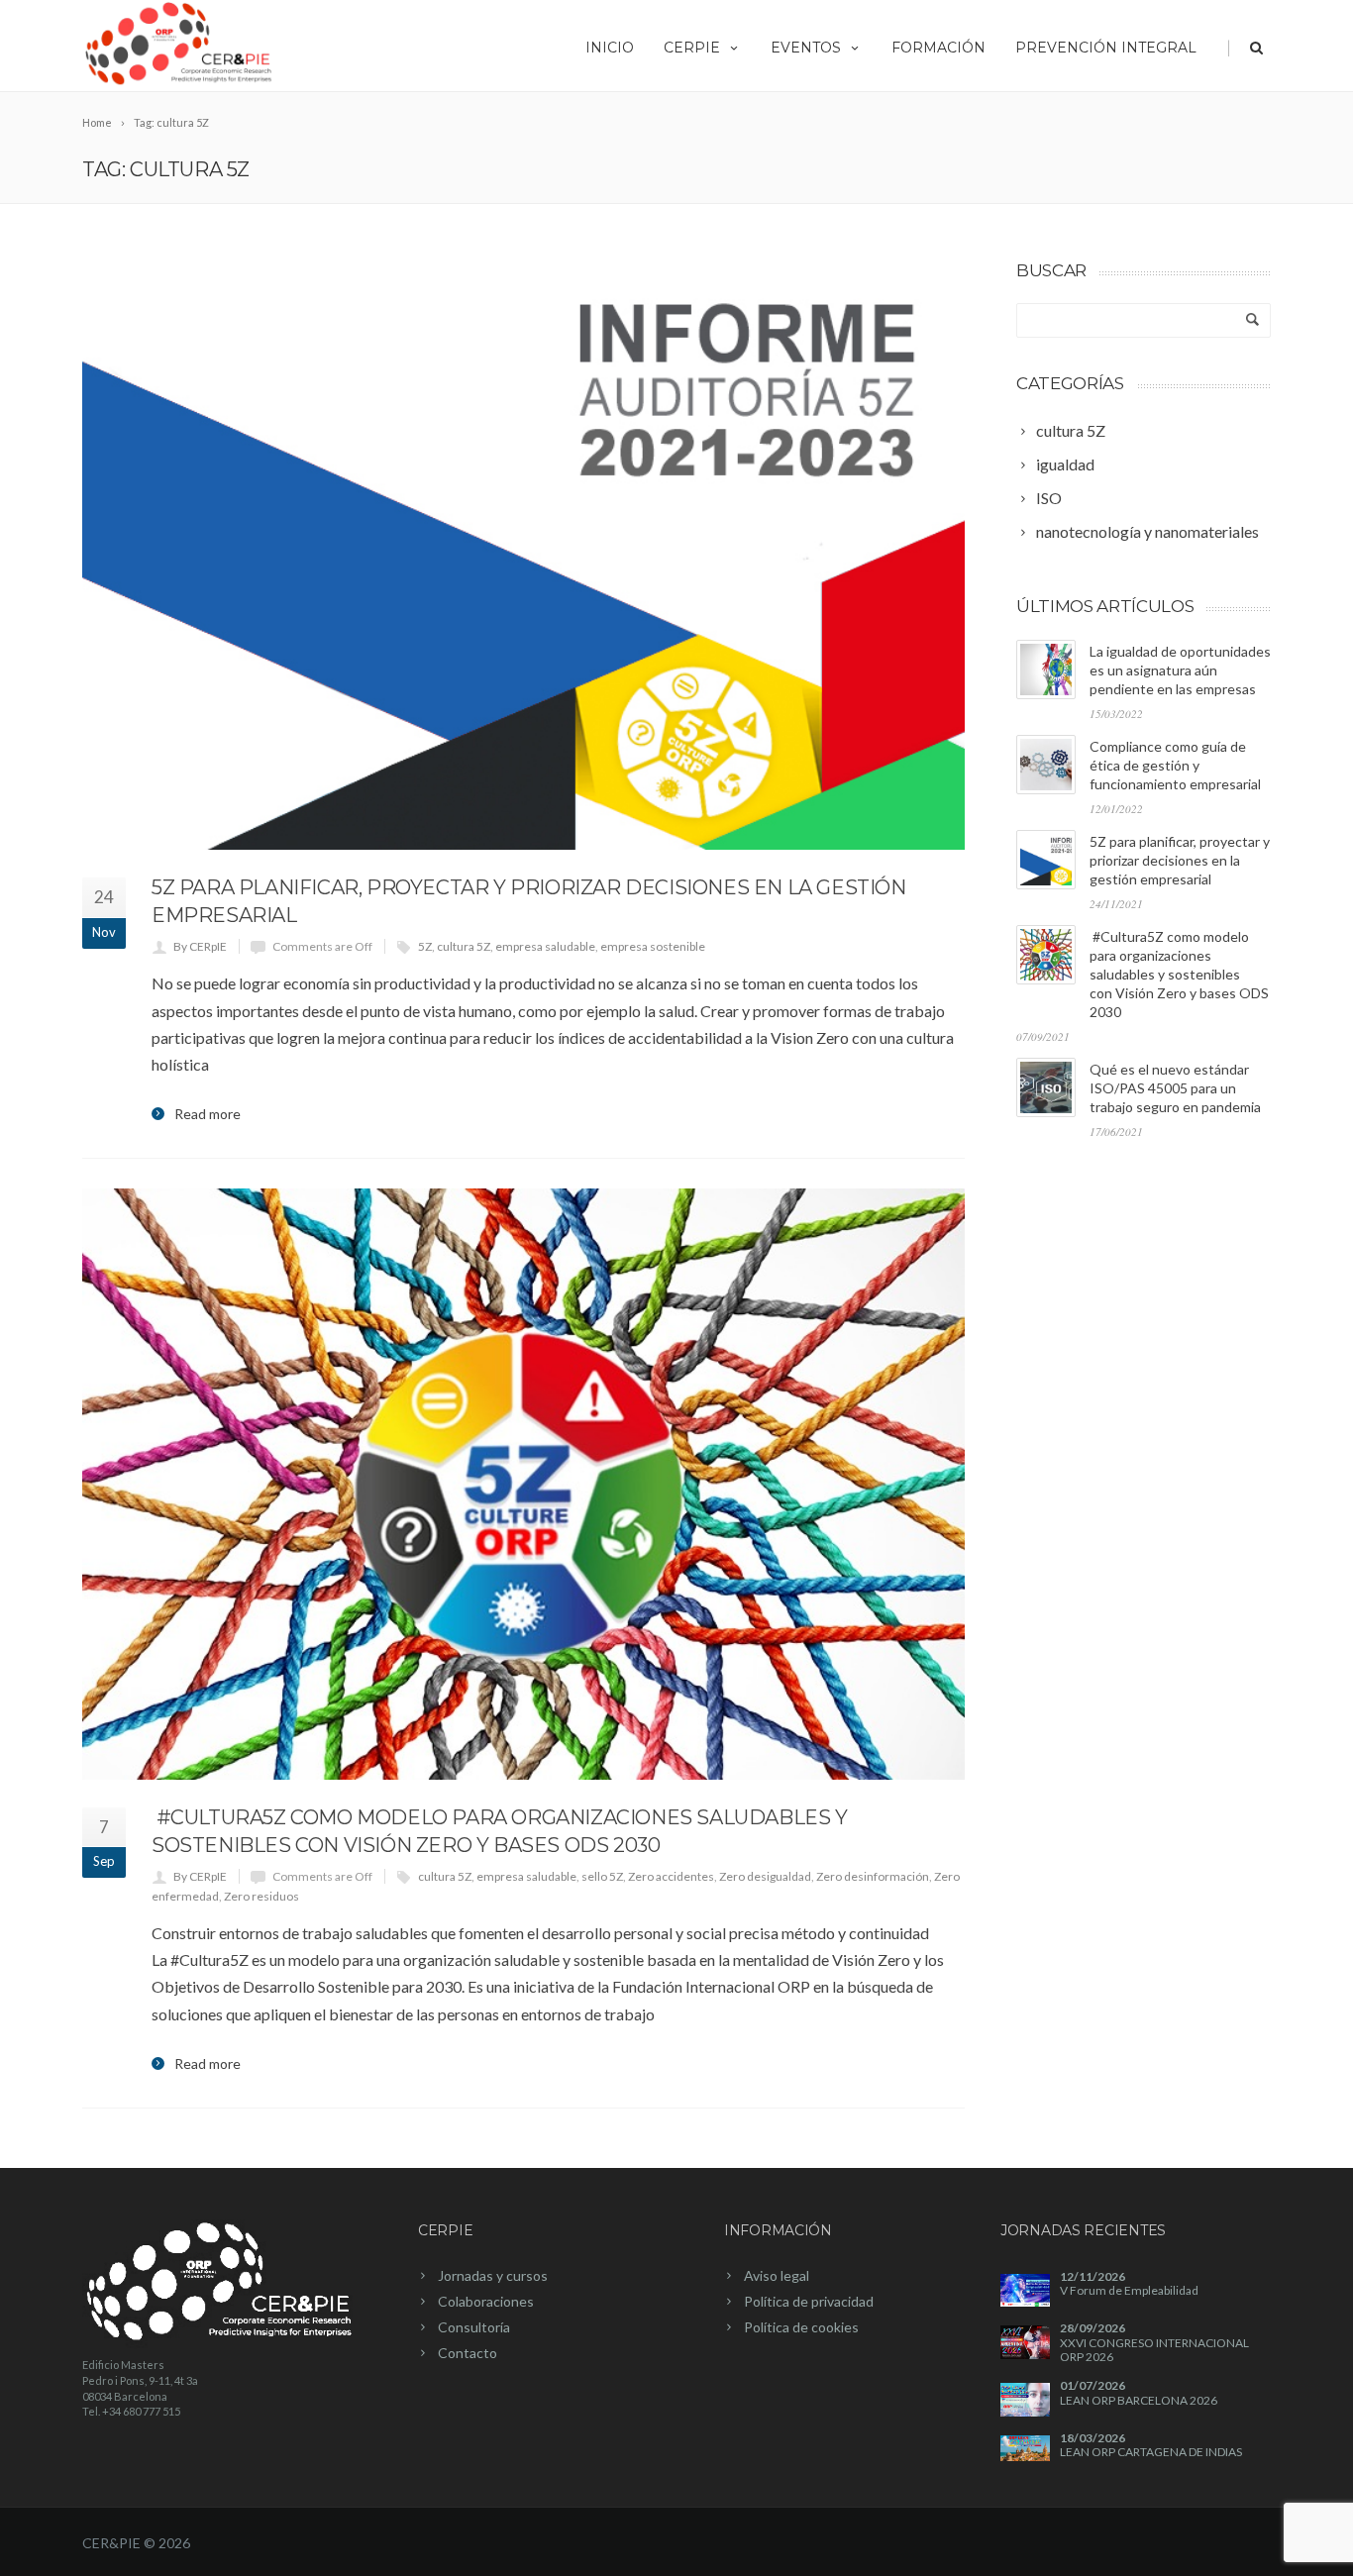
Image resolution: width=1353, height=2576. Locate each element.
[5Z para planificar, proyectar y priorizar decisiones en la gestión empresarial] (523, 555)
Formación (938, 48)
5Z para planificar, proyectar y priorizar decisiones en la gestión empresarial (1180, 860)
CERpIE (692, 48)
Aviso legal (777, 2275)
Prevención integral (1106, 48)
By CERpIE (200, 946)
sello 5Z (602, 1876)
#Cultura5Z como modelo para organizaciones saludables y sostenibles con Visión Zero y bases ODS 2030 (1179, 974)
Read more (208, 1114)
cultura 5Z (464, 946)
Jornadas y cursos (493, 2275)
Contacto (468, 2353)
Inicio (610, 48)
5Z (425, 946)
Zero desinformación (873, 1876)
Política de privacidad (809, 2301)
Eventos (806, 48)
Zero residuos (261, 1896)
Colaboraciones (486, 2301)
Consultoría (474, 2327)
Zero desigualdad (765, 1876)
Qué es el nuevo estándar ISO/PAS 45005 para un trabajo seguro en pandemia (1175, 1088)
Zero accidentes (671, 1876)
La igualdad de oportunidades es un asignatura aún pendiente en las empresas (1180, 670)
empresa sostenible (653, 946)
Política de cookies (801, 2327)
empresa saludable (545, 946)
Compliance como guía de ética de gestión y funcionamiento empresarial (1175, 765)
